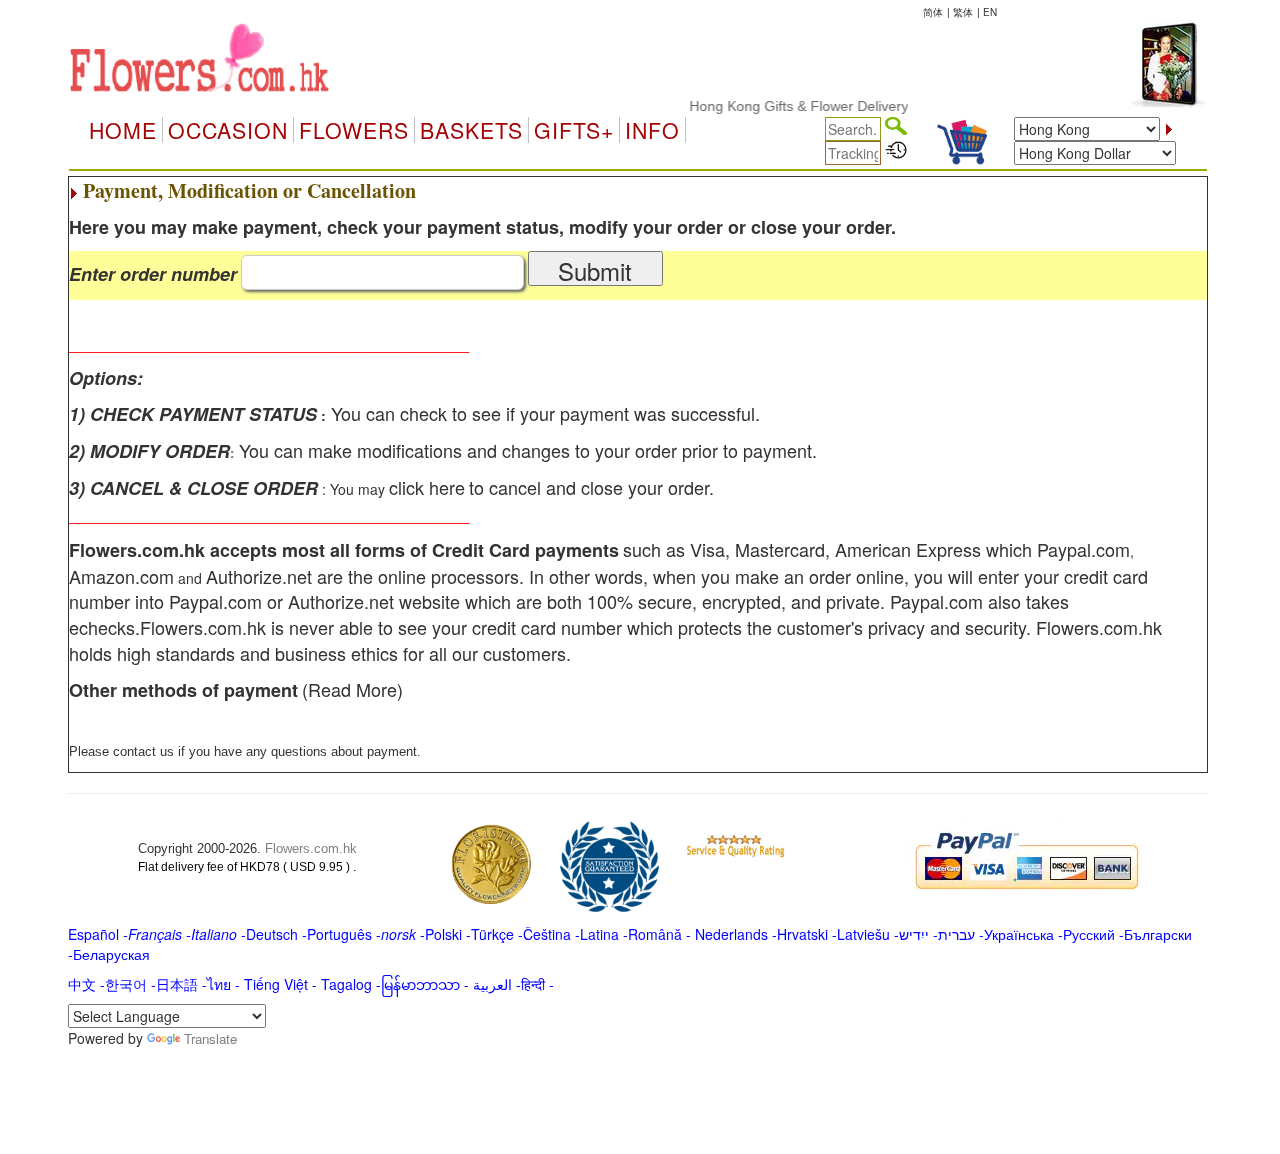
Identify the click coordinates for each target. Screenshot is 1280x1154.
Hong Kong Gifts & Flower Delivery (784, 106)
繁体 (963, 12)
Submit (595, 269)
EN (990, 12)
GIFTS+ (574, 130)
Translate (210, 1038)
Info (652, 130)
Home (123, 130)
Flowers (354, 130)
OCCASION (228, 130)
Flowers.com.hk (311, 848)
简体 (933, 12)
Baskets (471, 130)
